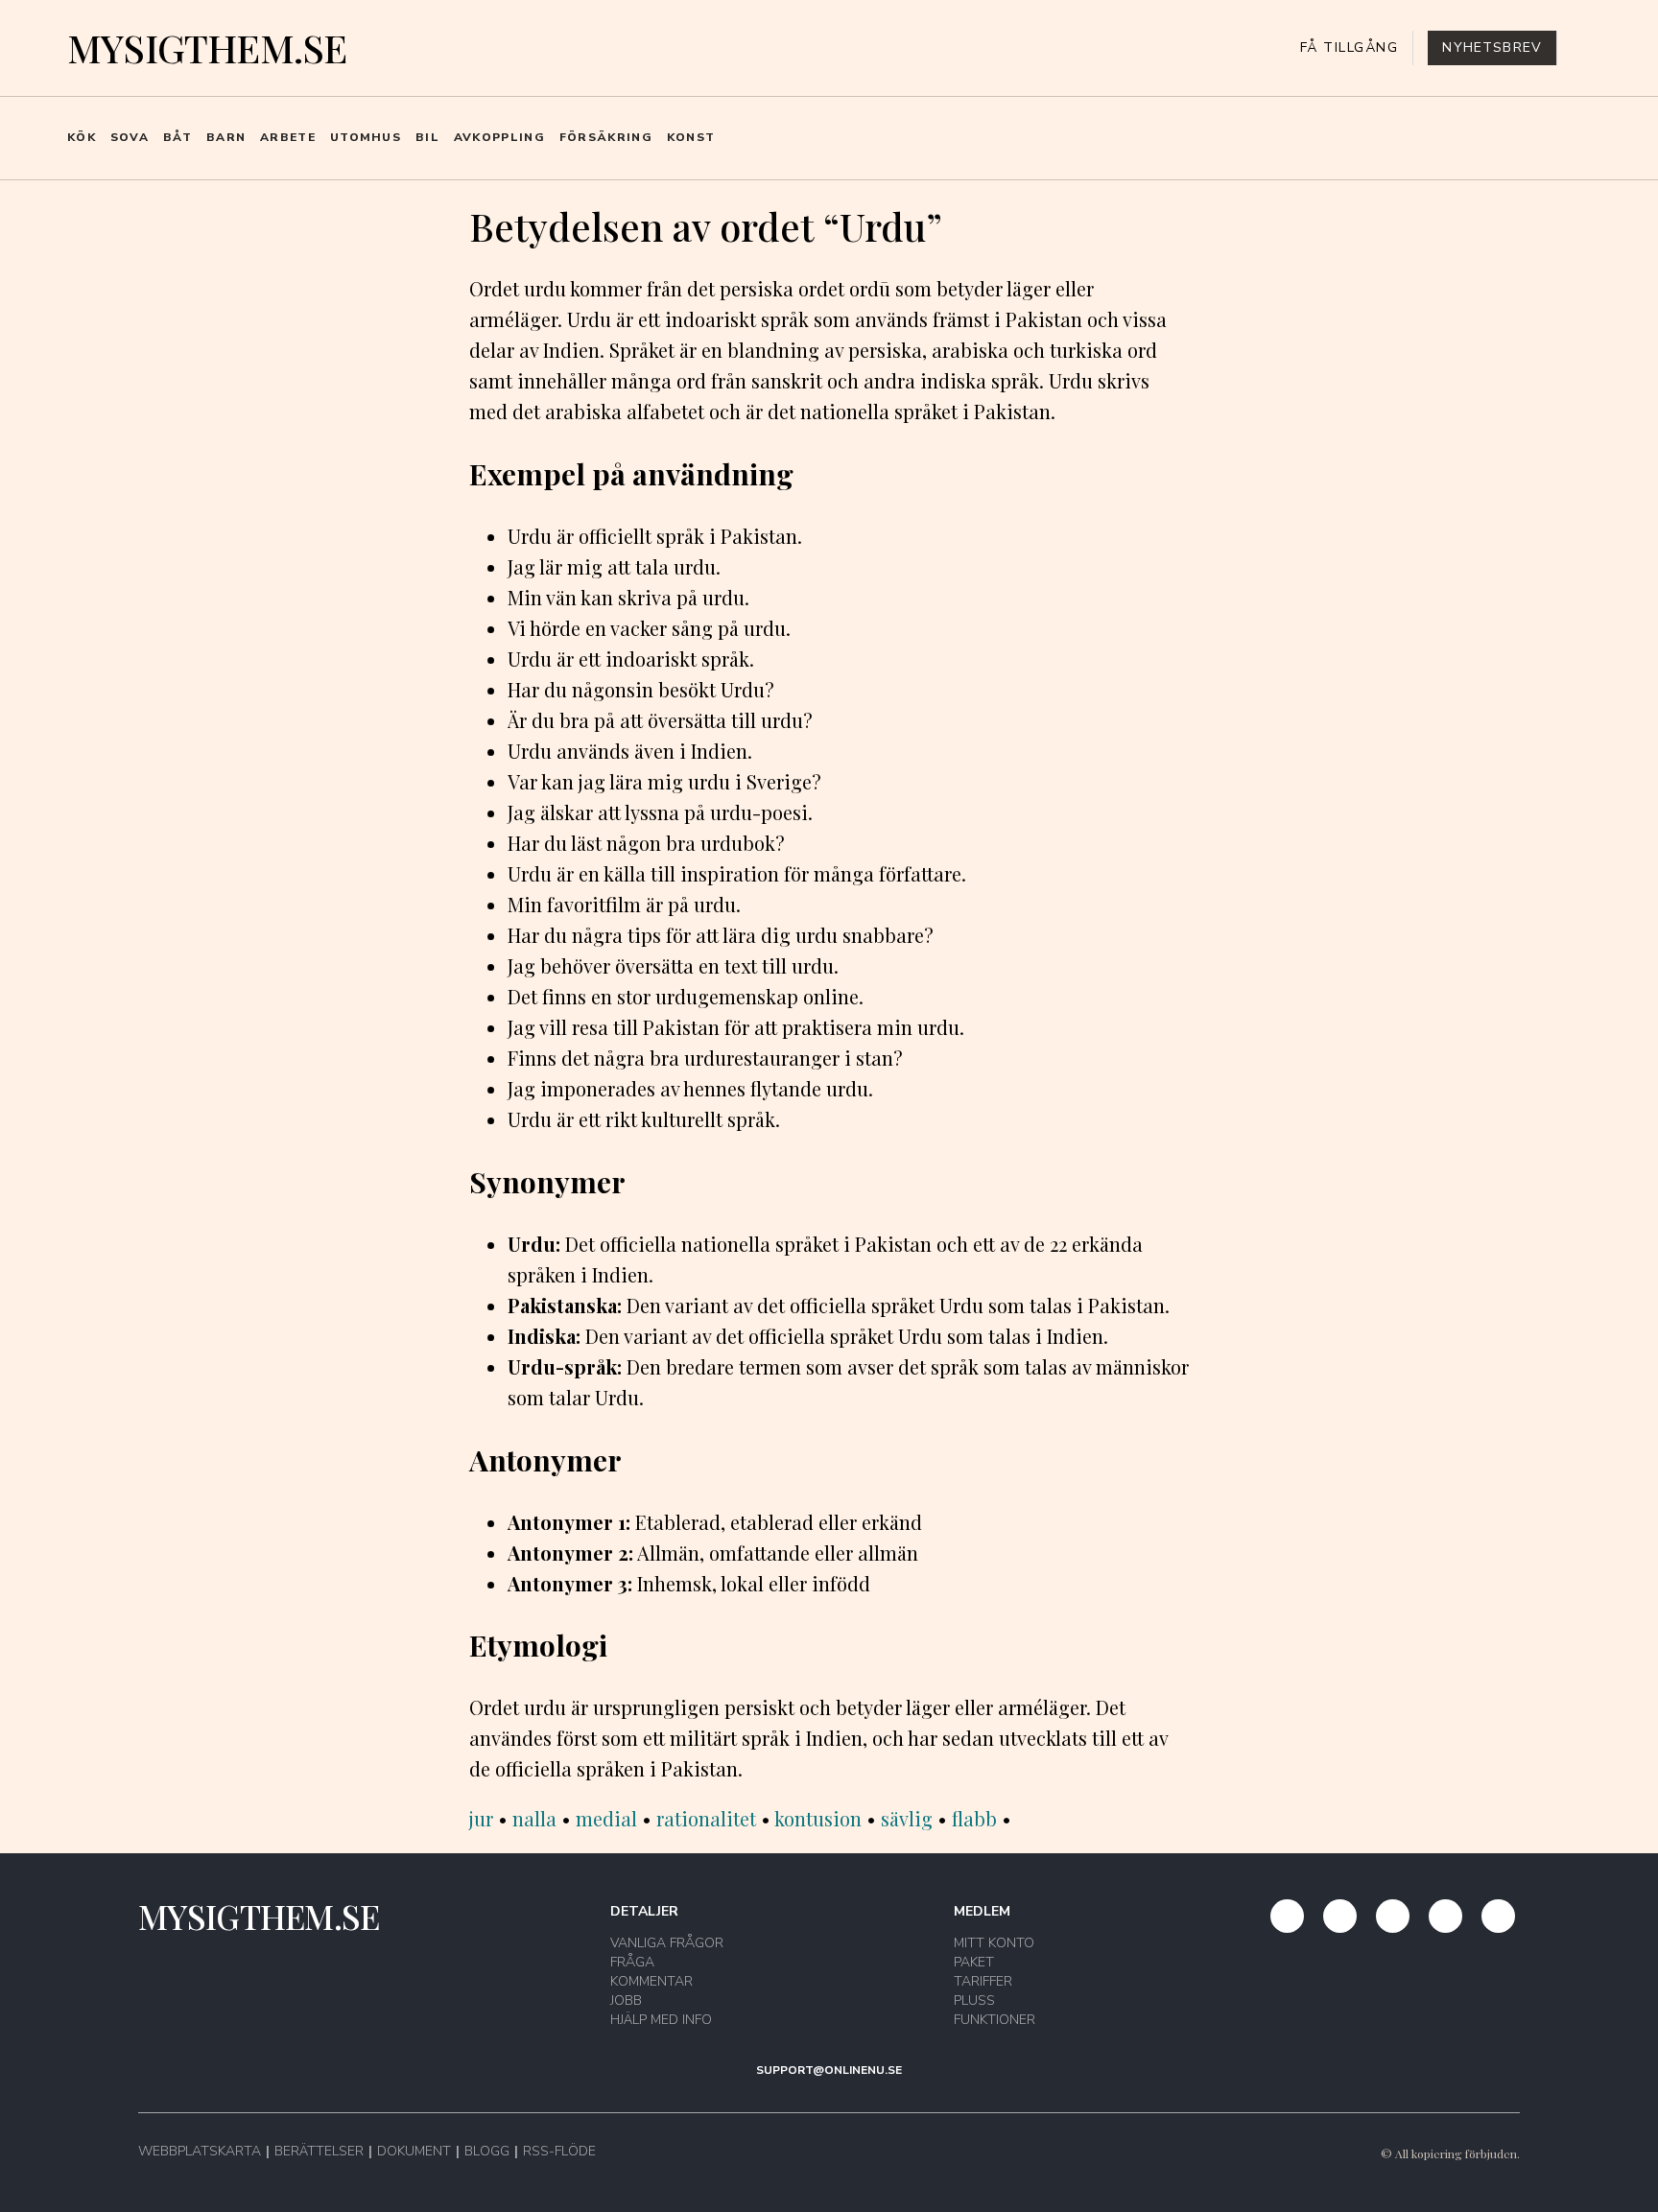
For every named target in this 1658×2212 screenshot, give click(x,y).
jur (481, 1818)
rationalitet (706, 1818)
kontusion (818, 1818)
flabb (974, 1818)
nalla (534, 1818)
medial (606, 1818)
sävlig (907, 1818)
